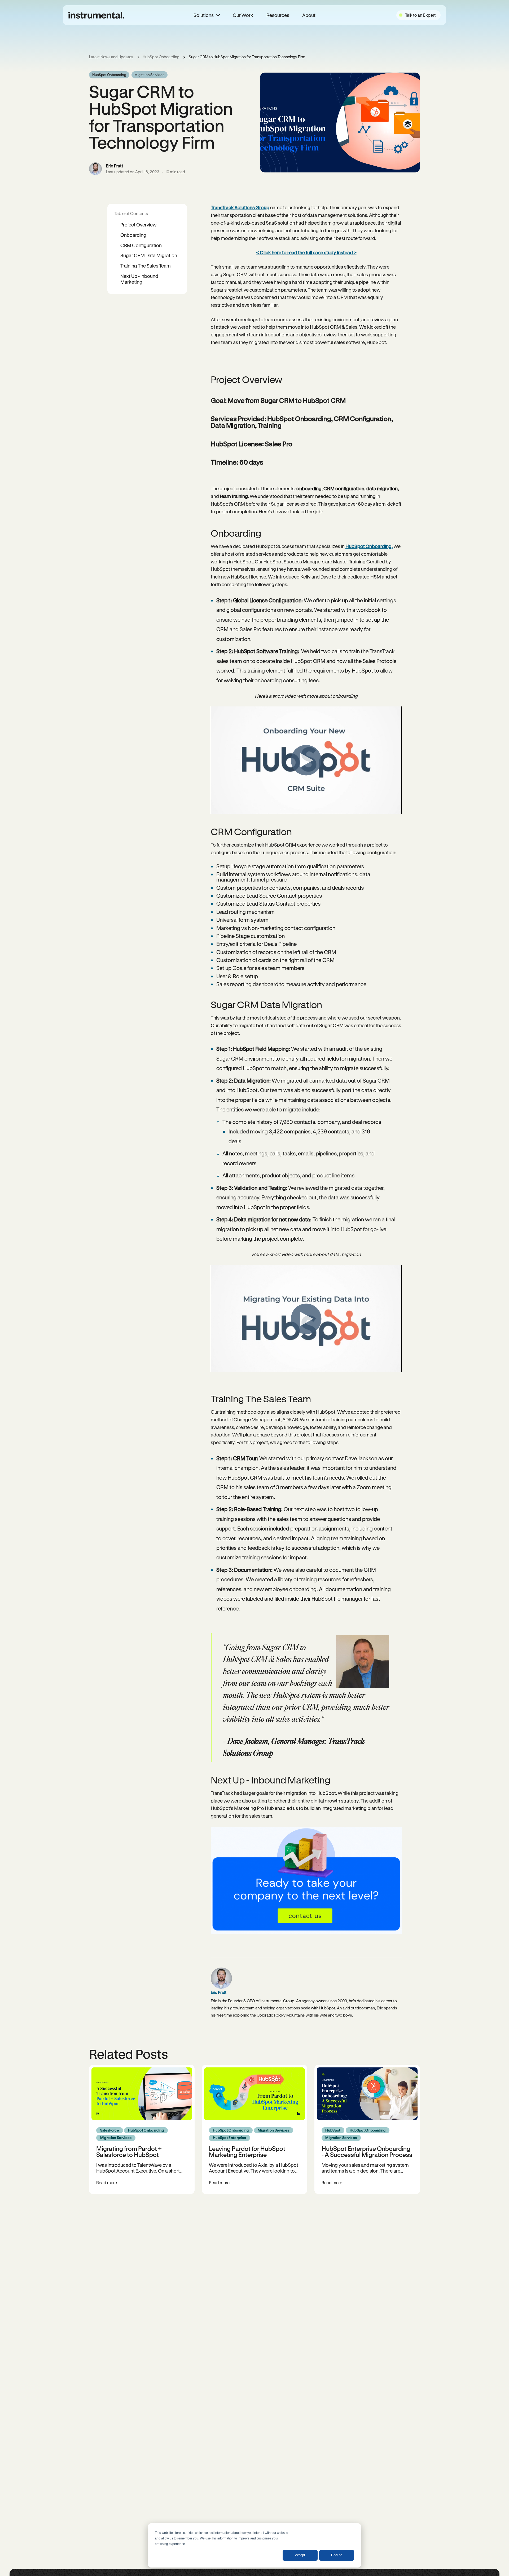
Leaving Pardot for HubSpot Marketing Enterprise (247, 2151)
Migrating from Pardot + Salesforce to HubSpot (129, 2151)
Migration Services (149, 75)
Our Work (243, 15)
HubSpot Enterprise (230, 2138)
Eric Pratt (115, 166)
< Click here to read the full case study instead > (306, 252)
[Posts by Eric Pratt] (95, 169)
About (309, 15)
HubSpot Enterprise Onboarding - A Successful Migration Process (367, 2151)
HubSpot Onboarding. (369, 546)
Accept (300, 2555)
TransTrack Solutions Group (240, 207)
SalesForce (110, 2130)
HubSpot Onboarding (161, 57)
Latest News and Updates (111, 57)
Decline (337, 2555)
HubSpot (333, 2130)
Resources (278, 15)
